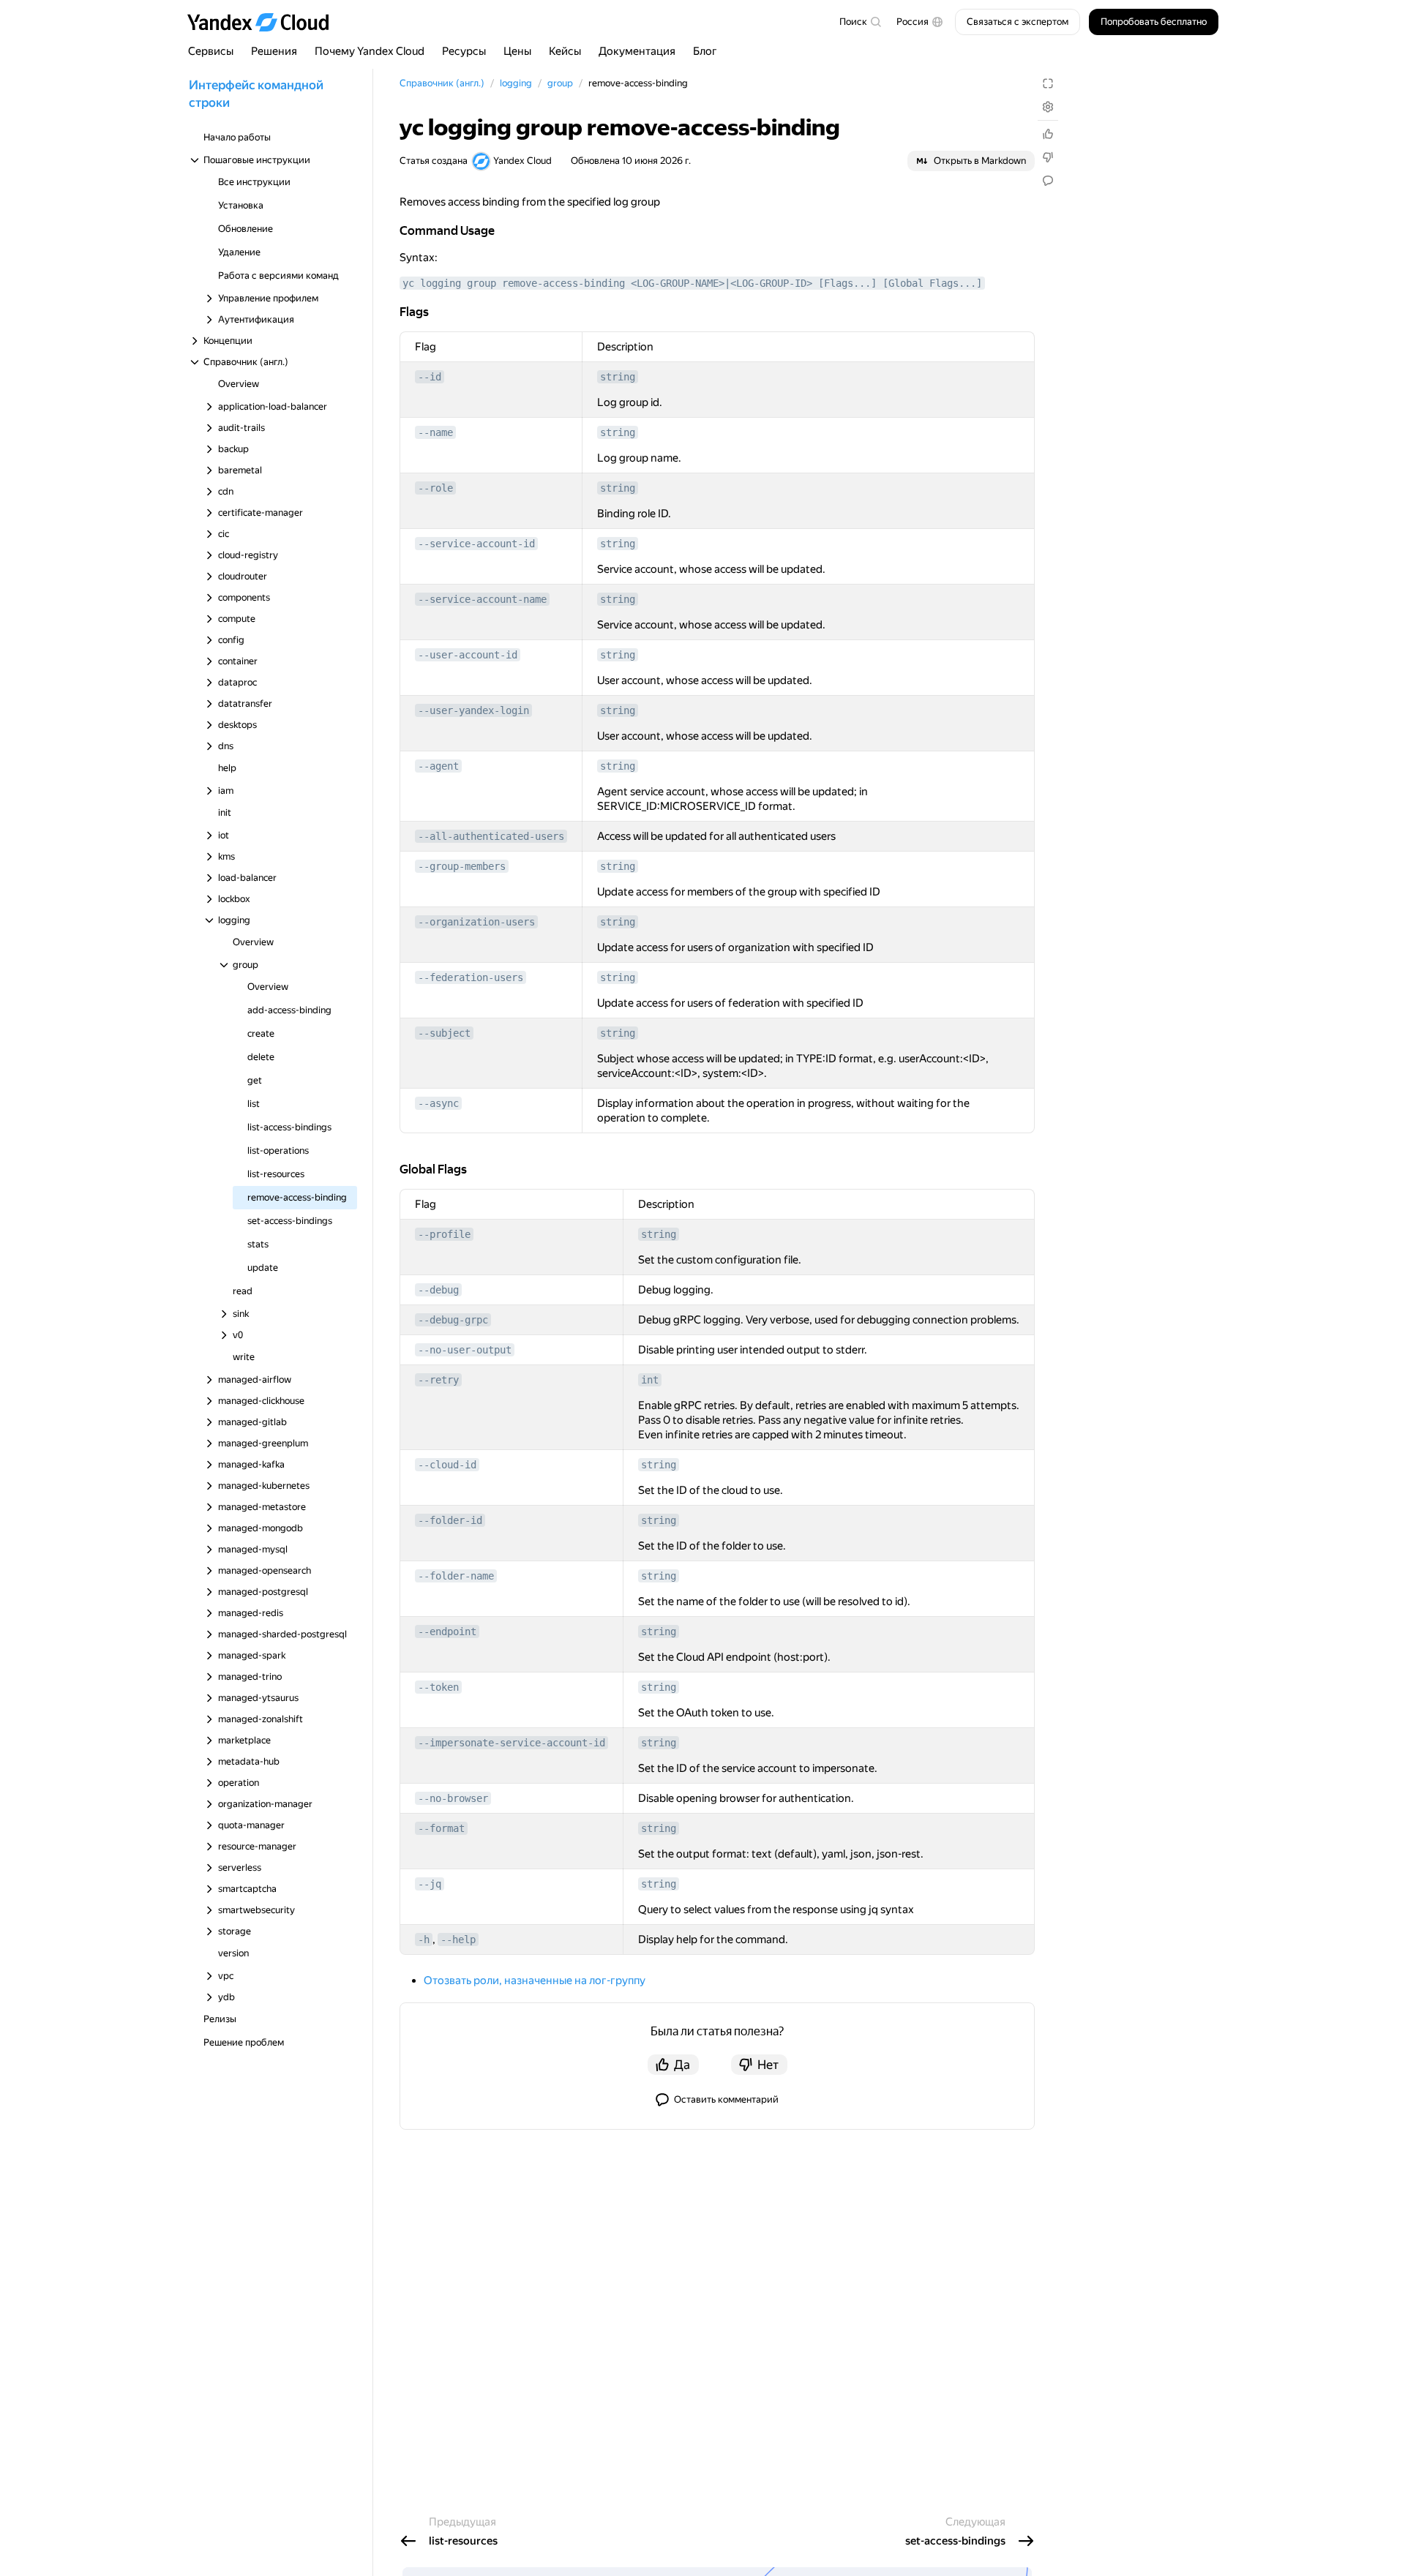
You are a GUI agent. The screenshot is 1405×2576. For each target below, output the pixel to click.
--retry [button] (438, 1380)
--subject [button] (444, 1033)
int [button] (650, 1380)
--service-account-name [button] (482, 599)
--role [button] (435, 488)
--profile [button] (444, 1234)
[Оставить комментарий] (1048, 181)
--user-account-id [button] (468, 655)
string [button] (618, 377)
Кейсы (565, 51)
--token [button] (438, 1687)
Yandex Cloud (522, 161)
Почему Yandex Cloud (370, 51)
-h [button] (424, 1939)
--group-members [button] (462, 866)
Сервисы (211, 51)
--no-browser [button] (453, 1798)
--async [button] (438, 1103)
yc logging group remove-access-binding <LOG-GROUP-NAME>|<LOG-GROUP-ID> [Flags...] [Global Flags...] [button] (692, 283)
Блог (705, 51)
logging (516, 83)
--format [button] (441, 1828)
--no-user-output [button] (465, 1350)
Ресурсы (464, 51)
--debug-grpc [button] (453, 1320)
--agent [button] (438, 766)
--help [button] (458, 1939)
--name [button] (435, 432)
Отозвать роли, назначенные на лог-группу (535, 1980)
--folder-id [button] (450, 1520)
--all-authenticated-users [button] (491, 836)
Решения (274, 51)
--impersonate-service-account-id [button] (512, 1743)
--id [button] (430, 377)
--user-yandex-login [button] (473, 710)
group (560, 83)
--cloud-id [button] (447, 1465)
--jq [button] (430, 1884)
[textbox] (860, 22)
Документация (637, 51)
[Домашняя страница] (265, 22)
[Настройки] (1048, 107)
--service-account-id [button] (476, 544)
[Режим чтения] (1048, 83)
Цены (517, 51)
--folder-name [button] (456, 1576)
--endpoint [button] (447, 1631)
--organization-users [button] (476, 922)
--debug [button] (438, 1290)
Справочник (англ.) (442, 83)
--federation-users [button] (471, 977)
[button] (920, 22)
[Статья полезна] (1048, 134)
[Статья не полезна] (1048, 157)
